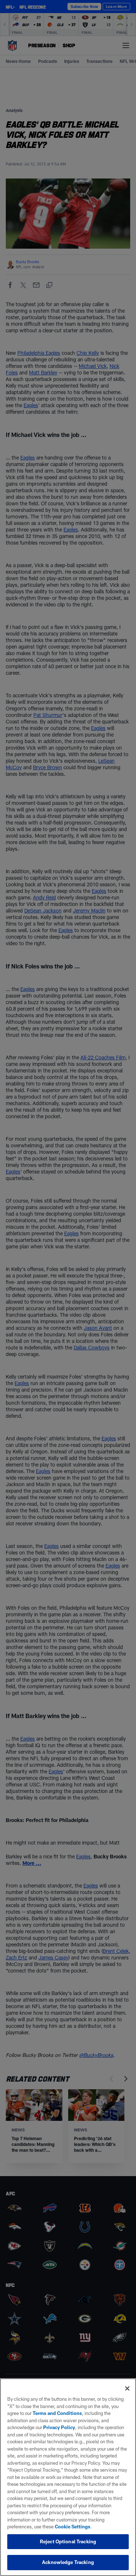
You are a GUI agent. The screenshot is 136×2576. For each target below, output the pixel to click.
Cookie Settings (73, 2527)
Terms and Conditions (57, 2413)
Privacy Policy (59, 2427)
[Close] (127, 2388)
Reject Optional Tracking (68, 2541)
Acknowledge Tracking (68, 2562)
